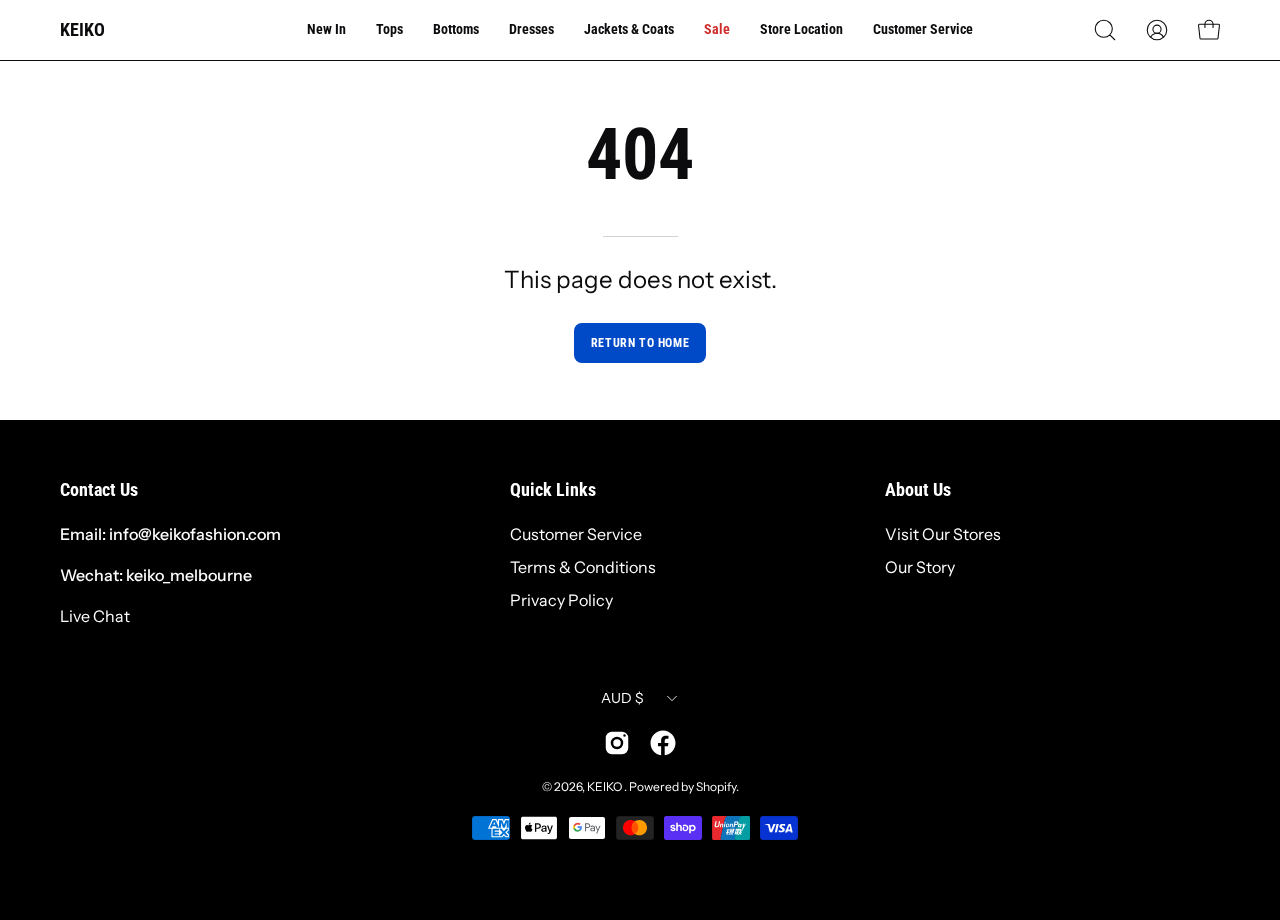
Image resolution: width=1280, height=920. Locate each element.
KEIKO (82, 29)
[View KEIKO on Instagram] (617, 743)
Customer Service (576, 534)
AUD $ (622, 698)
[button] (1105, 30)
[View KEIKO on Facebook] (663, 743)
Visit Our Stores (943, 534)
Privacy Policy (561, 600)
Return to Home (640, 343)
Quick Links (553, 490)
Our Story (920, 567)
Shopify (716, 786)
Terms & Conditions (583, 567)
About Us (918, 490)
